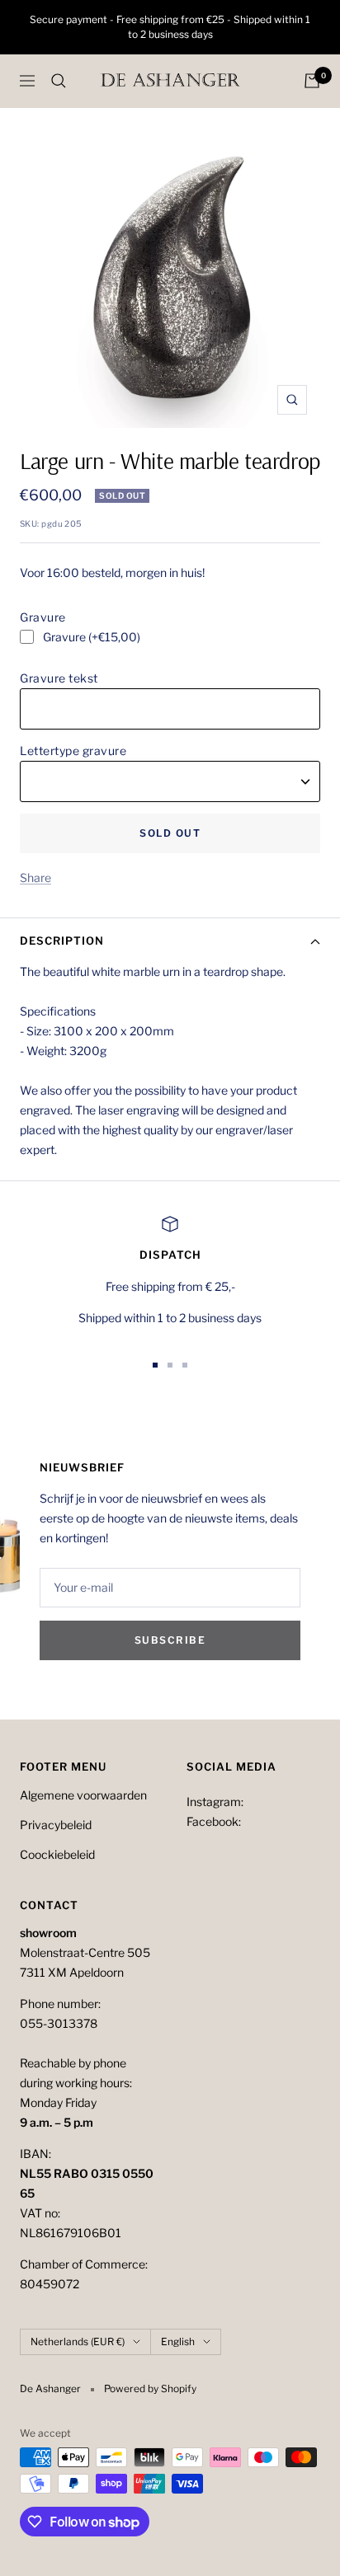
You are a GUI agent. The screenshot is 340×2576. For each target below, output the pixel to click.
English (178, 2341)
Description (62, 941)
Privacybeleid (56, 1825)
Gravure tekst (59, 678)
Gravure (43, 617)
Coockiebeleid (57, 1854)
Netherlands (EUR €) (78, 2341)
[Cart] (312, 81)
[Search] (59, 81)
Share (35, 877)
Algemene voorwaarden (83, 1795)
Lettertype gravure (73, 751)
